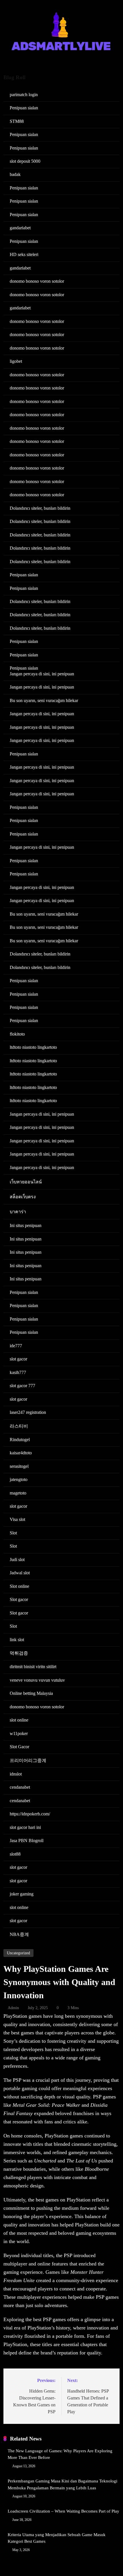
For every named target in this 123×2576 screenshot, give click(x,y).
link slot (17, 1640)
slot (100, 2049)
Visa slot (17, 1519)
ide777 (16, 1346)
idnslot (16, 1774)
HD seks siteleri (24, 254)
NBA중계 (19, 1934)
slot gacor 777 (22, 1386)
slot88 (15, 1854)
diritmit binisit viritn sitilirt (33, 1667)
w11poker (19, 1733)
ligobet (16, 361)
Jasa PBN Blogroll (27, 1841)
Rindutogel (20, 1440)
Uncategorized (18, 1953)
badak (15, 174)
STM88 (17, 121)
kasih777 (18, 1372)
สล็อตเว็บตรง (23, 1197)
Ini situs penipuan (26, 1225)
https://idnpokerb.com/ (30, 1814)
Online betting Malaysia (31, 1693)
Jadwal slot (20, 1573)
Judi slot (17, 1560)
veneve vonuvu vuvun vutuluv (37, 1680)
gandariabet (20, 228)
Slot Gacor (19, 1747)
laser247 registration (28, 1412)
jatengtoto (19, 1479)
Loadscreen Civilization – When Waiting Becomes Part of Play (64, 2511)
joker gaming (22, 1894)
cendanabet (20, 1787)
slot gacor (18, 1359)
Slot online (19, 1586)
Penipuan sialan (24, 108)
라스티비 (19, 1426)
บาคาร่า (18, 1212)
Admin (13, 2008)
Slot (13, 1533)
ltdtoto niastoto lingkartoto (33, 1047)
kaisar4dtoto (21, 1453)
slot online (19, 1720)
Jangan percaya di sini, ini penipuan (42, 674)
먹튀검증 (19, 1653)
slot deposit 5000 (25, 161)
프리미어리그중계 (28, 1760)
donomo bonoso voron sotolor (37, 281)
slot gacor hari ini (25, 1827)
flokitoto (17, 1034)
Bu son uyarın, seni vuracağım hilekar (44, 700)
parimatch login (24, 95)
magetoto (18, 1493)
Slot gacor (19, 1599)
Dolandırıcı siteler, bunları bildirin (40, 508)
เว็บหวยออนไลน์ (26, 1182)
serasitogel (19, 1466)
